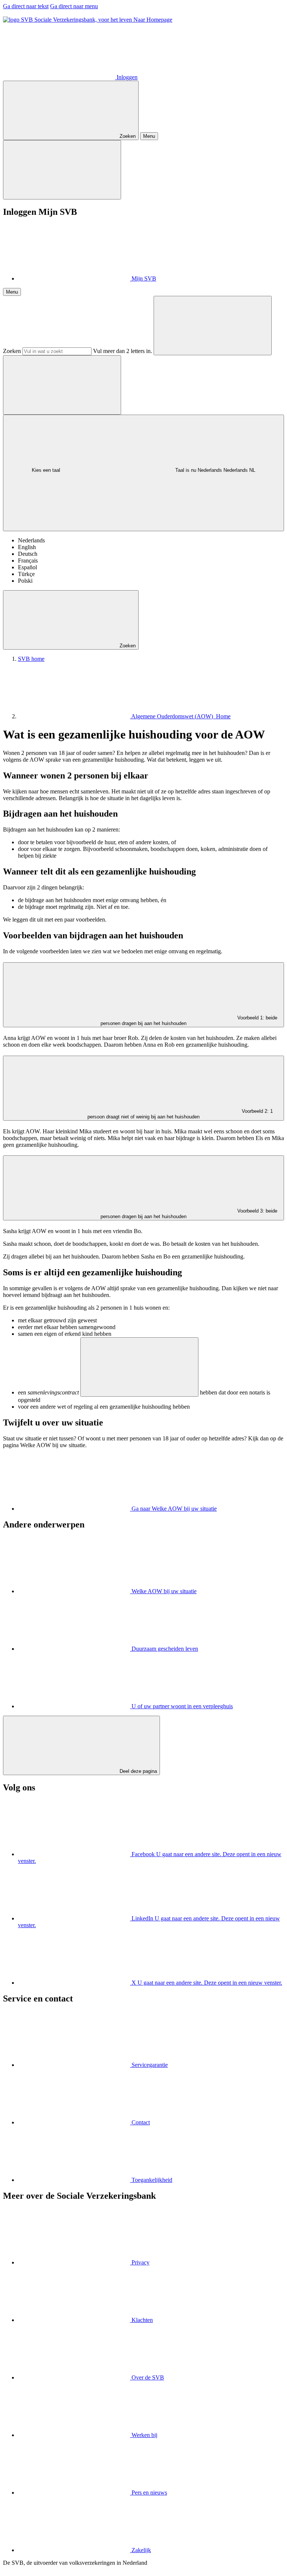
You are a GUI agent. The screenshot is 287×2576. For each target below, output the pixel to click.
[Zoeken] (213, 326)
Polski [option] (25, 581)
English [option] (27, 547)
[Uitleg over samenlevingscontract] (139, 1367)
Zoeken (12, 351)
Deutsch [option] (28, 554)
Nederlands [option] (31, 540)
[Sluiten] (62, 170)
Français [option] (28, 561)
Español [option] (27, 567)
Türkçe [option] (26, 574)
